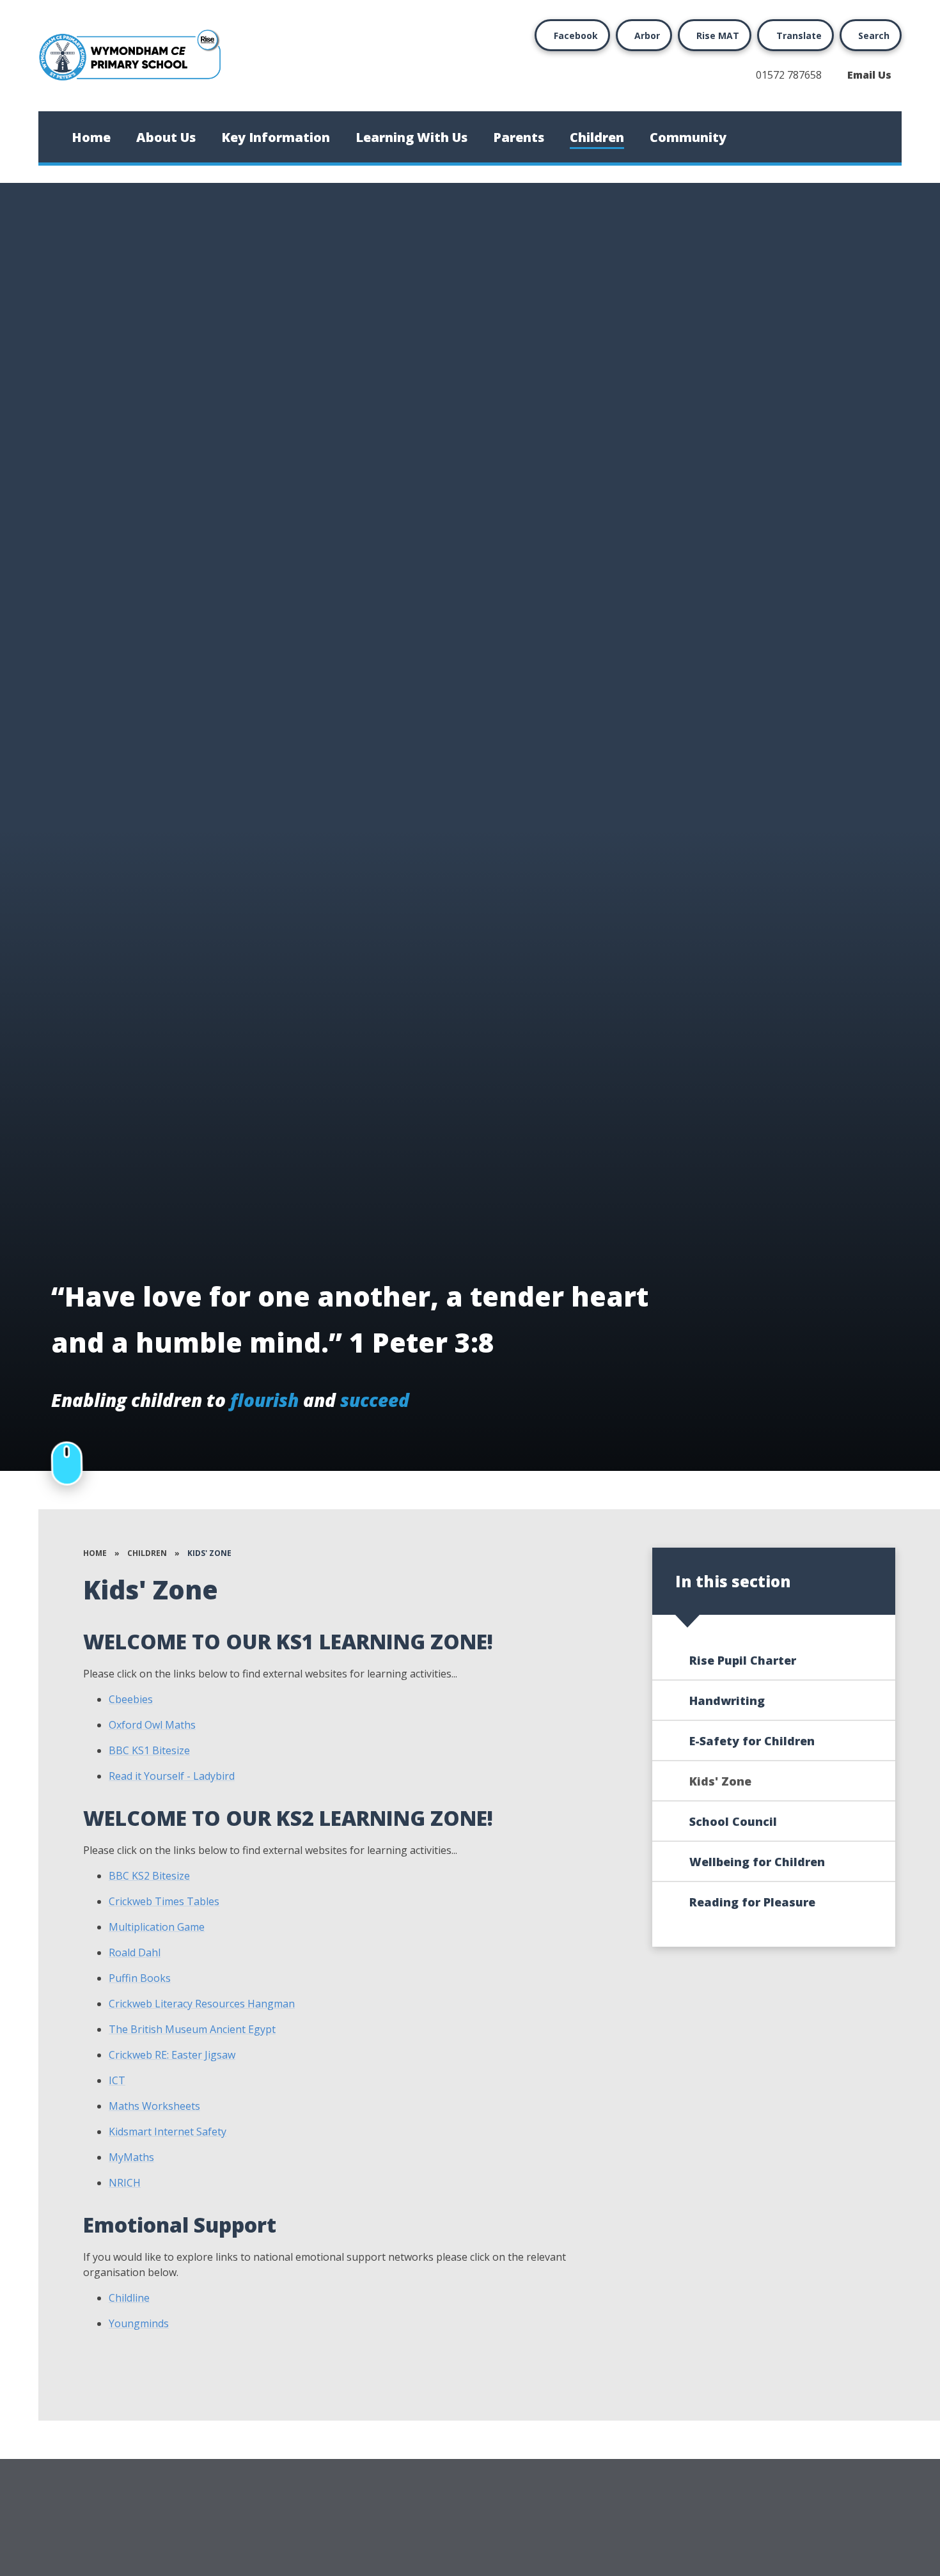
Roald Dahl (135, 1952)
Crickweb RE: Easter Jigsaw (172, 2055)
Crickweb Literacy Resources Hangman (202, 2004)
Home (95, 1553)
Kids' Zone (209, 1553)
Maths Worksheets (154, 2106)
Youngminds (139, 2323)
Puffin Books (140, 1978)
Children (147, 1553)
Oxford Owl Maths (152, 1725)
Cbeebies (131, 1699)
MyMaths (131, 2157)
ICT (117, 2080)
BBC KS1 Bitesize (149, 1750)
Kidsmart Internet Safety (168, 2132)
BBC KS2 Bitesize (149, 1876)
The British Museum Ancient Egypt (192, 2029)
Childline (129, 2298)
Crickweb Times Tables (164, 1901)
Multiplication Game (157, 1927)
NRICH (125, 2183)
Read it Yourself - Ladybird (172, 1776)
